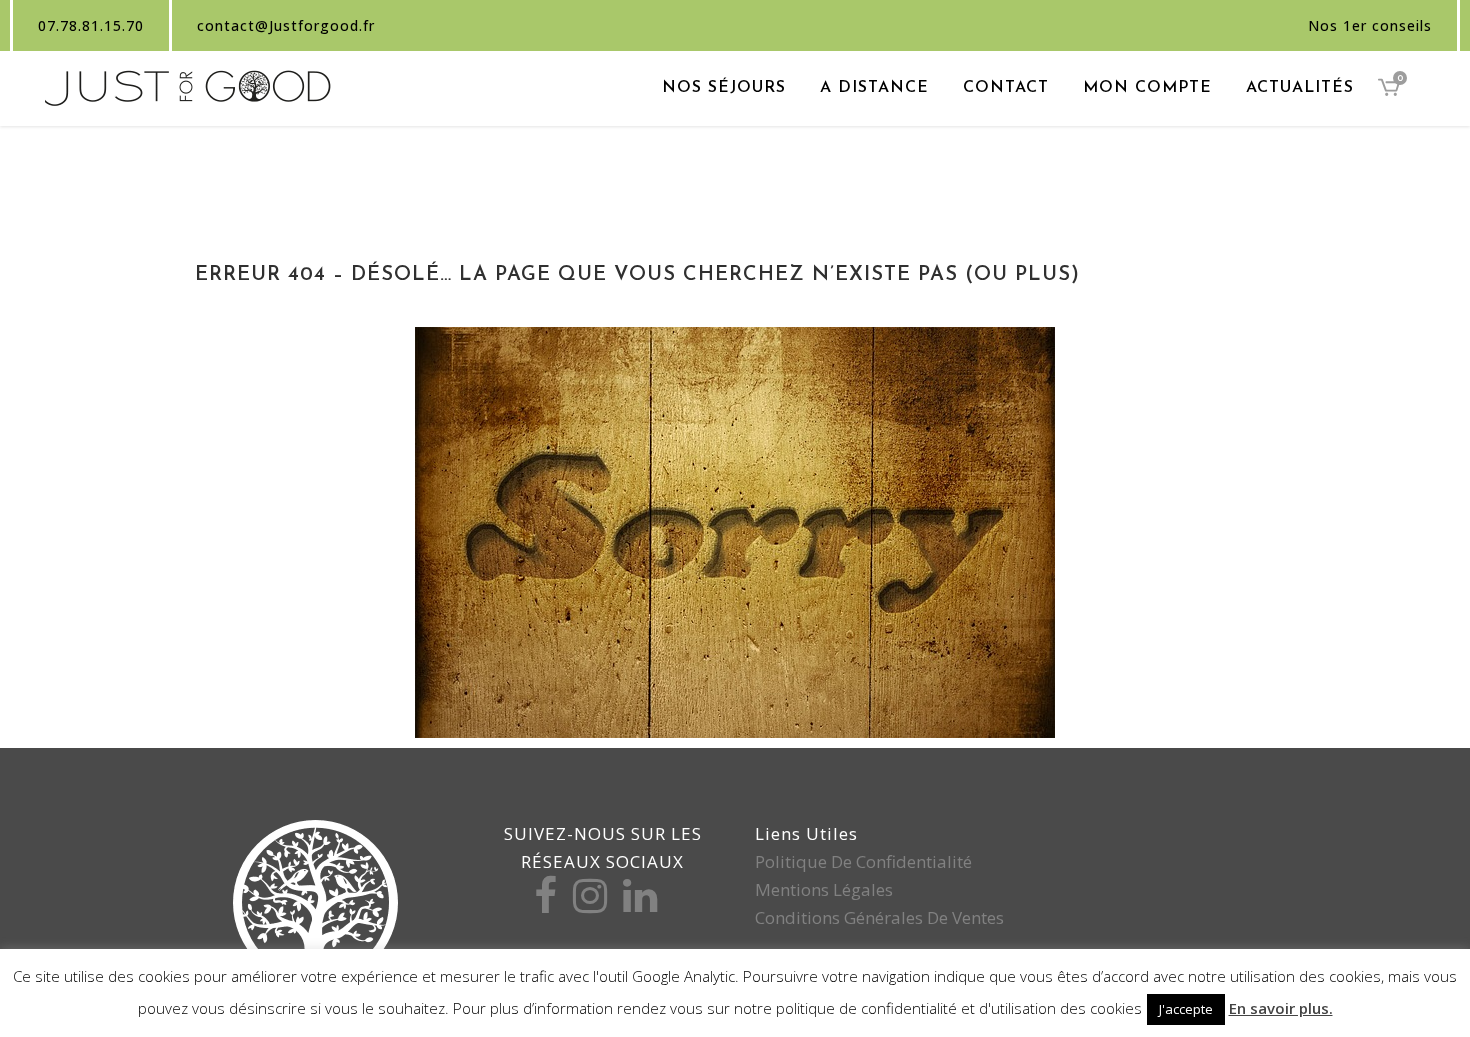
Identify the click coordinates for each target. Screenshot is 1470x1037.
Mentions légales (824, 889)
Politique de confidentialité (863, 861)
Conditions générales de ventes (879, 917)
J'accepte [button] (1186, 1009)
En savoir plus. (1281, 1008)
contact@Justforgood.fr (286, 25)
